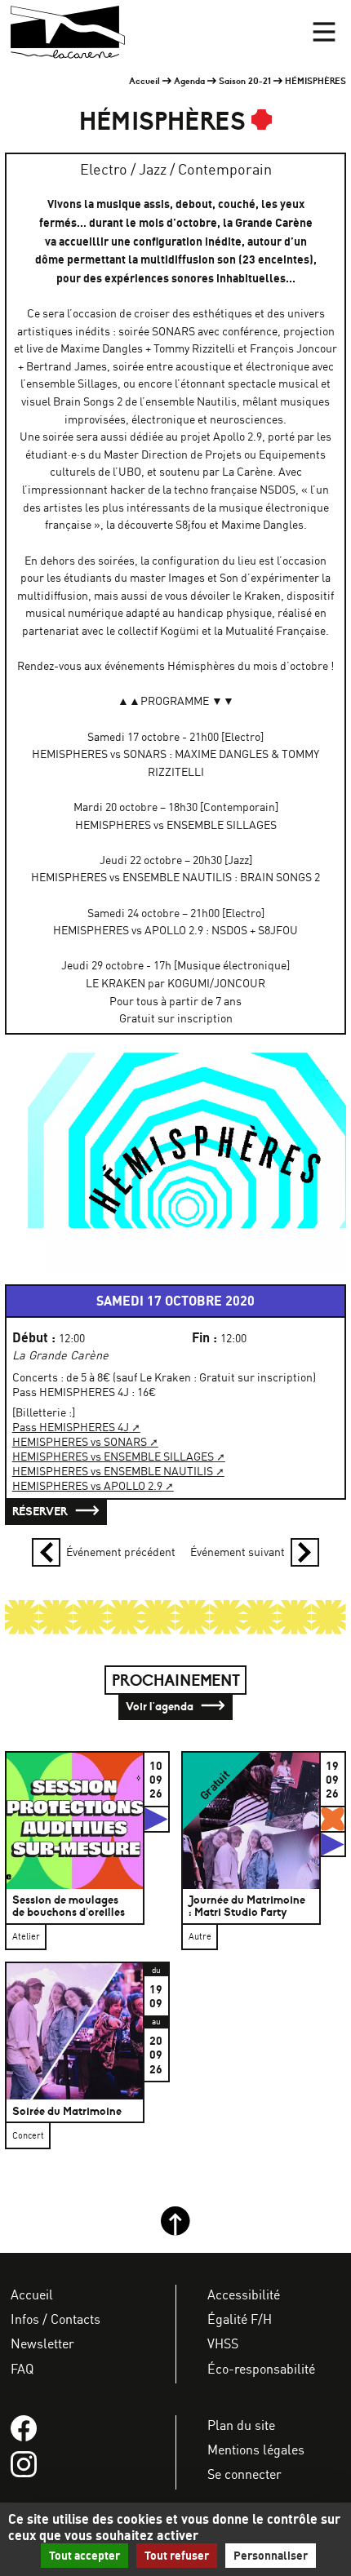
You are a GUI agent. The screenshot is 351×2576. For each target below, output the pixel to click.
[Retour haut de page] (175, 2232)
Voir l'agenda (161, 1706)
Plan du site (241, 2425)
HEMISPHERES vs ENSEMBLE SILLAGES (113, 1456)
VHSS (223, 2343)
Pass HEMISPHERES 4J (71, 1427)
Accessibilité (244, 2294)
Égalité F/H (240, 2319)
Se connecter (244, 2474)
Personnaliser (271, 2556)
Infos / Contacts (56, 2319)
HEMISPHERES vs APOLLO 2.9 (87, 1486)
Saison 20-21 (245, 81)
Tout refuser (177, 2556)
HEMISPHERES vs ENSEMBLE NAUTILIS (113, 1471)
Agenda (189, 81)
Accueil (144, 81)
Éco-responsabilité (261, 2369)
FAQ (22, 2369)
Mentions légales (256, 2450)
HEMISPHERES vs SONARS (80, 1442)
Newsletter (42, 2343)
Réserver (41, 1511)
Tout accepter (84, 2556)
